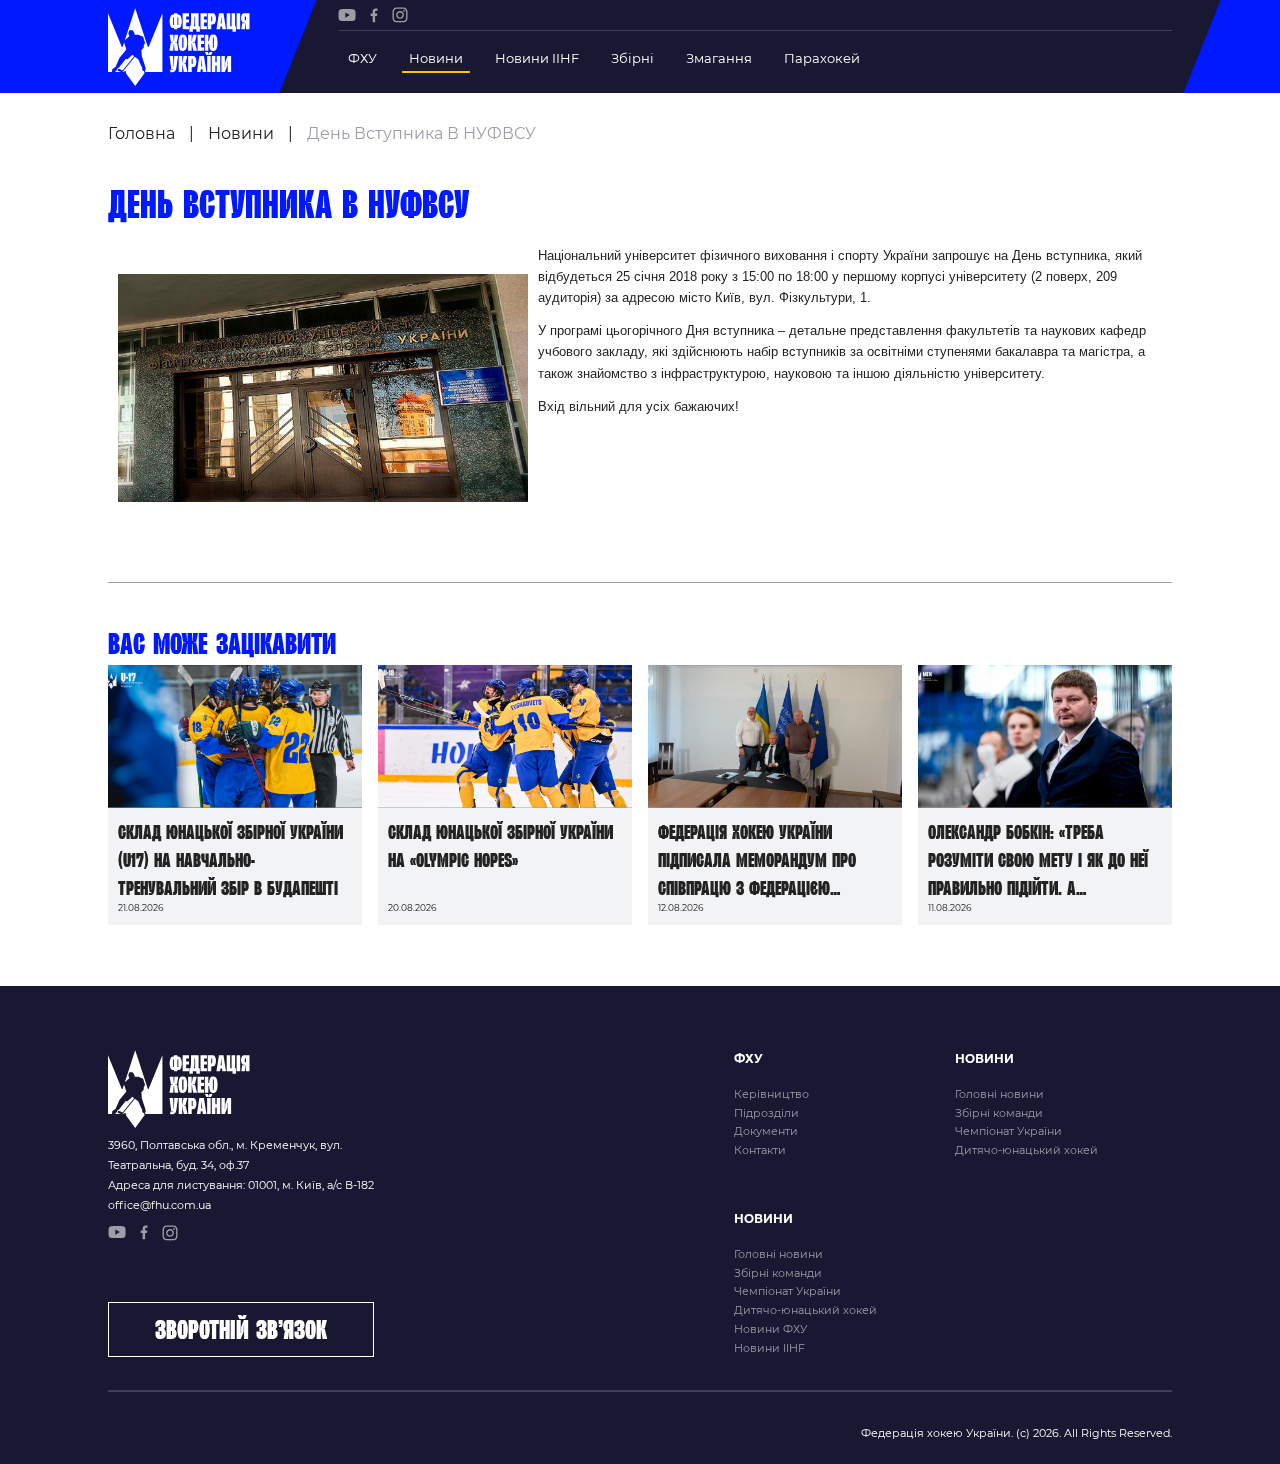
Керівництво (771, 1094)
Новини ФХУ (770, 1329)
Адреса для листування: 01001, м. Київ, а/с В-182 (241, 1185)
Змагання (719, 58)
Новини (436, 58)
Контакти (760, 1150)
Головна (141, 133)
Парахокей (822, 58)
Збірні (632, 58)
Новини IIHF (537, 58)
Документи (766, 1131)
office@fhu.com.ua (159, 1205)
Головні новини (999, 1094)
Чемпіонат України (1008, 1131)
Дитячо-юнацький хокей (1026, 1150)
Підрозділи (766, 1113)
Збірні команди (999, 1113)
